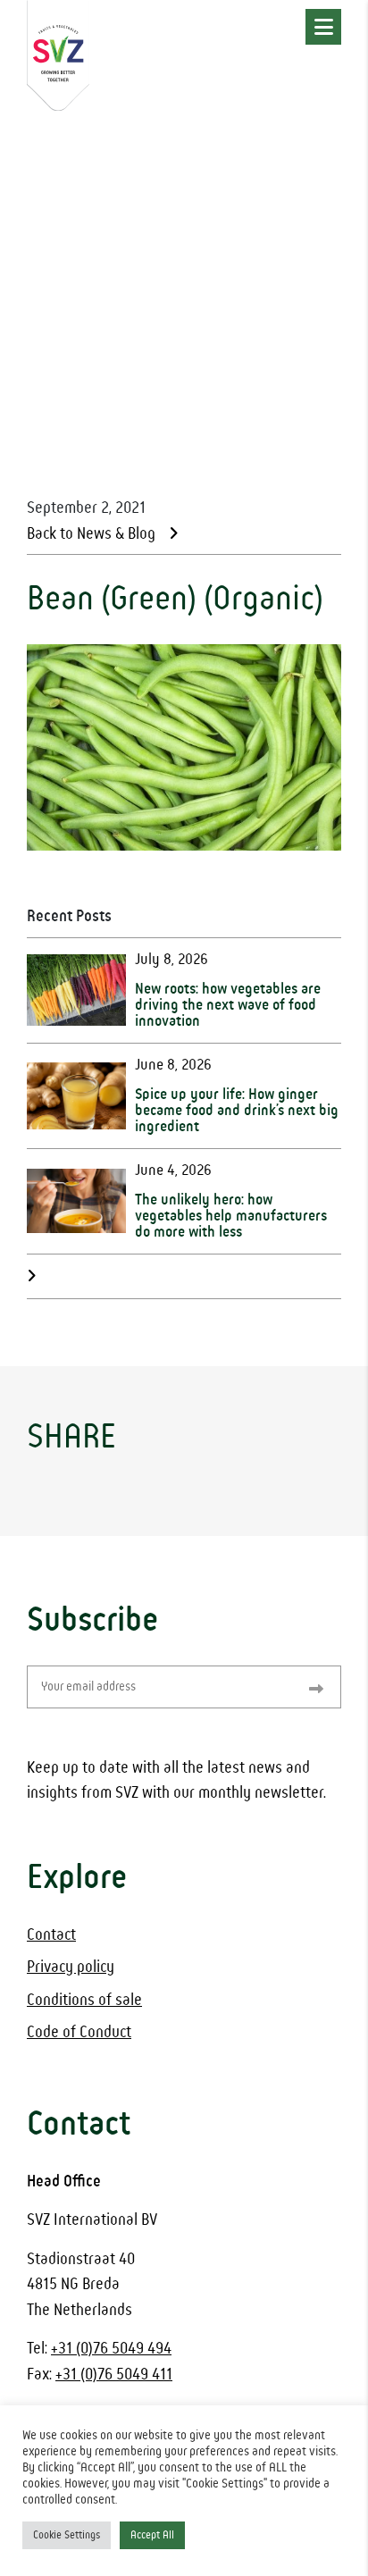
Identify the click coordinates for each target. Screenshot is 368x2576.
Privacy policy (71, 1967)
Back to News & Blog (91, 534)
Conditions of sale (84, 2000)
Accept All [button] (152, 2535)
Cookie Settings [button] (67, 2535)
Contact (51, 1935)
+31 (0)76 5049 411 (114, 2375)
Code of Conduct (79, 2032)
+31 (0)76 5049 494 (111, 2349)
